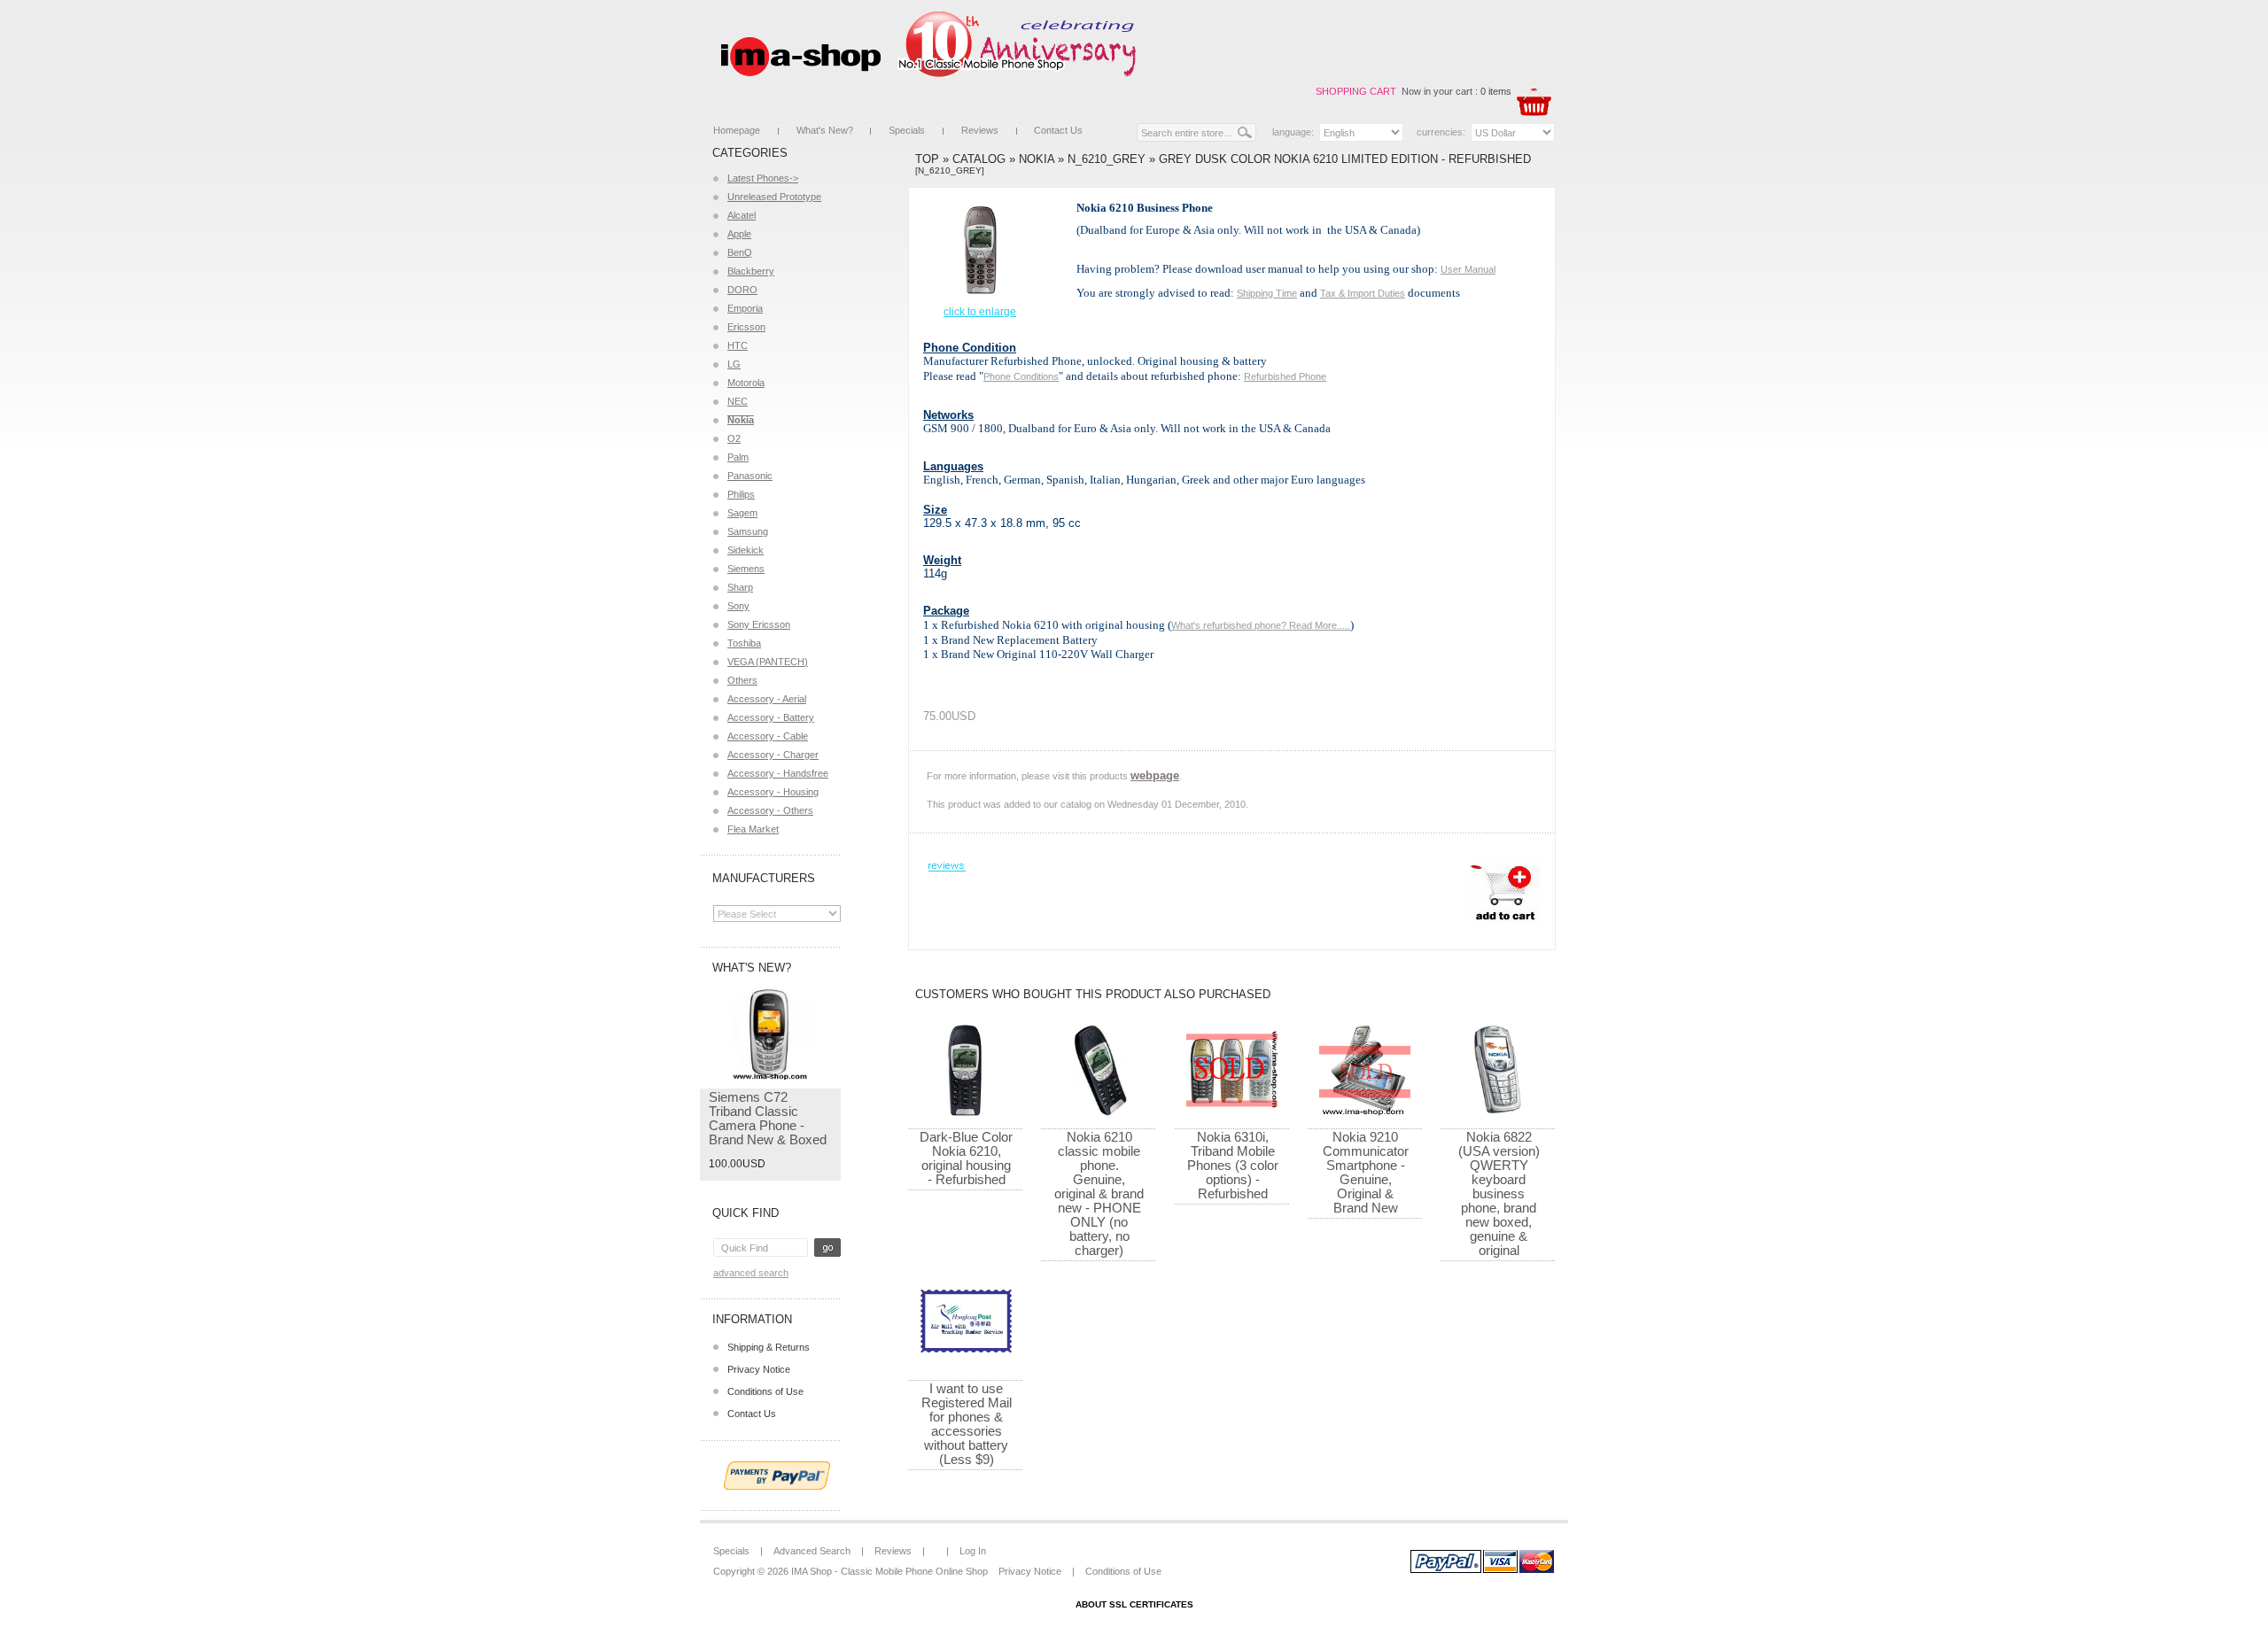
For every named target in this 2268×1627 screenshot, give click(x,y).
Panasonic (750, 476)
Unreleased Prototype (774, 197)
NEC (738, 401)
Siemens (746, 569)
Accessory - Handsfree (778, 773)
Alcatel (742, 215)
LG (734, 364)
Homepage (737, 130)
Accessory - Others (770, 810)
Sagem (742, 513)
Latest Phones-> (763, 178)
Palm (738, 457)
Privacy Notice (759, 1369)
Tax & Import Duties (1363, 293)
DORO (742, 290)
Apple (739, 234)
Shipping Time (1267, 293)
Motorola (746, 383)
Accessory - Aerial (767, 699)
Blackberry (751, 271)
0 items (1496, 91)
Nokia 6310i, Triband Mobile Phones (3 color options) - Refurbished (1233, 1165)
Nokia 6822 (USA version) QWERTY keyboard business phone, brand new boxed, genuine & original (1499, 1193)
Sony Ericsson (759, 624)
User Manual (1468, 269)
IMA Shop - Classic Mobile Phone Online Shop (889, 1571)
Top (927, 159)
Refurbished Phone (1285, 376)
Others (742, 680)
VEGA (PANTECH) (768, 662)
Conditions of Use (765, 1391)
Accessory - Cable (768, 736)
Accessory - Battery (771, 717)
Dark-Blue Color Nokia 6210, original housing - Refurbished (966, 1158)
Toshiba (744, 643)
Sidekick (746, 550)
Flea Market (753, 829)
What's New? (825, 130)
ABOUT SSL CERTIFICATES (1134, 1604)
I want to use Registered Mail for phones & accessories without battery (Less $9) (967, 1424)
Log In (973, 1551)
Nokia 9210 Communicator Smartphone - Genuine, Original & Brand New (1366, 1172)
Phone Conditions (1021, 376)
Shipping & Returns (769, 1347)
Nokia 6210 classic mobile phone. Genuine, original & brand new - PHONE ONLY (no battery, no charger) (1099, 1193)
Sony (738, 606)
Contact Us (1058, 130)
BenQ (740, 252)
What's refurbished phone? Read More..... (1261, 625)
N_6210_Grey (1107, 159)
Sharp (740, 587)
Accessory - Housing (773, 792)
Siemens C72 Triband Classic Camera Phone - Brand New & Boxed (768, 1118)
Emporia (745, 308)
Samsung (748, 531)
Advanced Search (751, 1273)
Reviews (980, 130)
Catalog (979, 159)
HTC (738, 345)
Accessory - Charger (773, 755)
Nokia (1037, 159)
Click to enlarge (980, 312)
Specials (907, 130)
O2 (734, 438)
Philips (741, 494)
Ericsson (746, 327)
